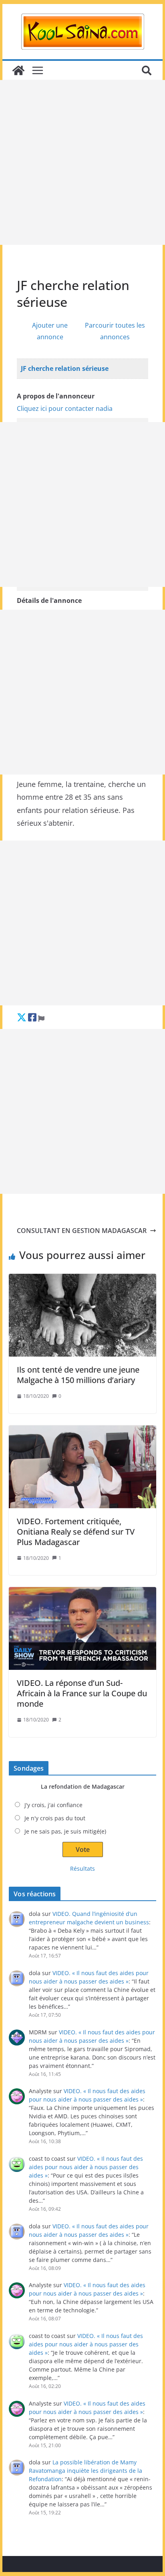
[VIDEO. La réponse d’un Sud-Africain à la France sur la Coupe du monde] (82, 1628)
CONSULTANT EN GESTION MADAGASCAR (82, 1231)
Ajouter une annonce (50, 331)
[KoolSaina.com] (18, 70)
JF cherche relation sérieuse (65, 368)
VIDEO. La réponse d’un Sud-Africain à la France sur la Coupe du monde (82, 1693)
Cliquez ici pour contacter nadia (65, 408)
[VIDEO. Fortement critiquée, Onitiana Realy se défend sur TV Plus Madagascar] (82, 1467)
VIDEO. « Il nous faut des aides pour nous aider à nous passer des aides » (86, 2167)
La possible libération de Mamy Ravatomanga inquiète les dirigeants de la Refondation (86, 2471)
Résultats (82, 1868)
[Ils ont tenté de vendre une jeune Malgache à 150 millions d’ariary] (82, 1315)
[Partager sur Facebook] (32, 1017)
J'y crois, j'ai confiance (53, 1805)
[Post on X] (22, 1017)
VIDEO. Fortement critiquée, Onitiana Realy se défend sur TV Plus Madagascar (76, 1532)
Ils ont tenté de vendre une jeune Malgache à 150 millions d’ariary (78, 1375)
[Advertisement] (82, 162)
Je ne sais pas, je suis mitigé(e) (65, 1831)
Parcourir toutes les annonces (115, 331)
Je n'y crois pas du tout (55, 1818)
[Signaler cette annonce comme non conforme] (41, 1017)
